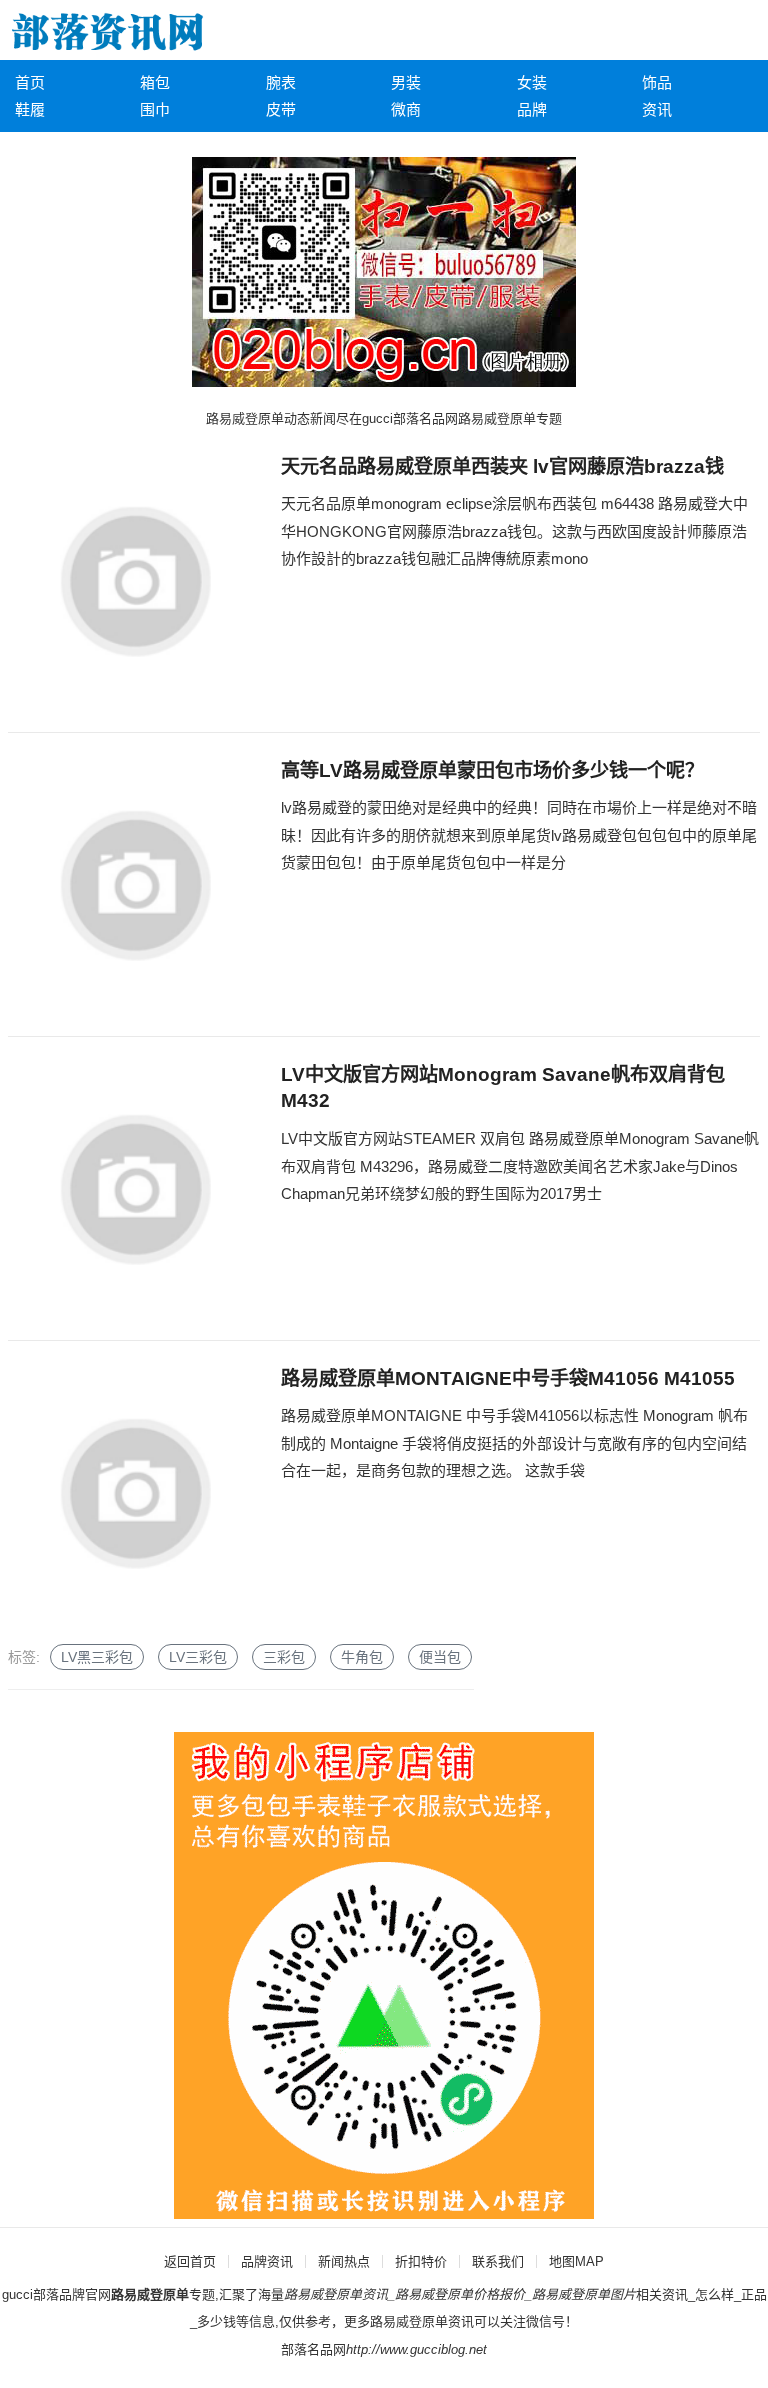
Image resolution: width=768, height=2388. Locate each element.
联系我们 (498, 2261)
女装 (532, 82)
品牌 (532, 109)
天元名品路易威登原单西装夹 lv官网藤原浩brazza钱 (502, 466)
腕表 (281, 82)
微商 (406, 109)
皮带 (281, 109)
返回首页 (190, 2261)
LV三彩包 (198, 1657)
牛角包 (362, 1657)
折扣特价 (421, 2261)
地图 (562, 2261)
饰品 (657, 82)
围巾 (155, 109)
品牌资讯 (267, 2261)
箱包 (155, 82)
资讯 (657, 109)
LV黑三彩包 (97, 1657)
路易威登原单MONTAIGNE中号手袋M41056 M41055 (508, 1378)
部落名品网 (313, 2349)
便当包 (440, 1657)
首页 (30, 82)
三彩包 (284, 1657)
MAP (589, 2261)
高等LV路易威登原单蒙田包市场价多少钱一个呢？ (492, 770)
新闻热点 (344, 2261)
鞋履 (30, 109)
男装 (406, 82)
